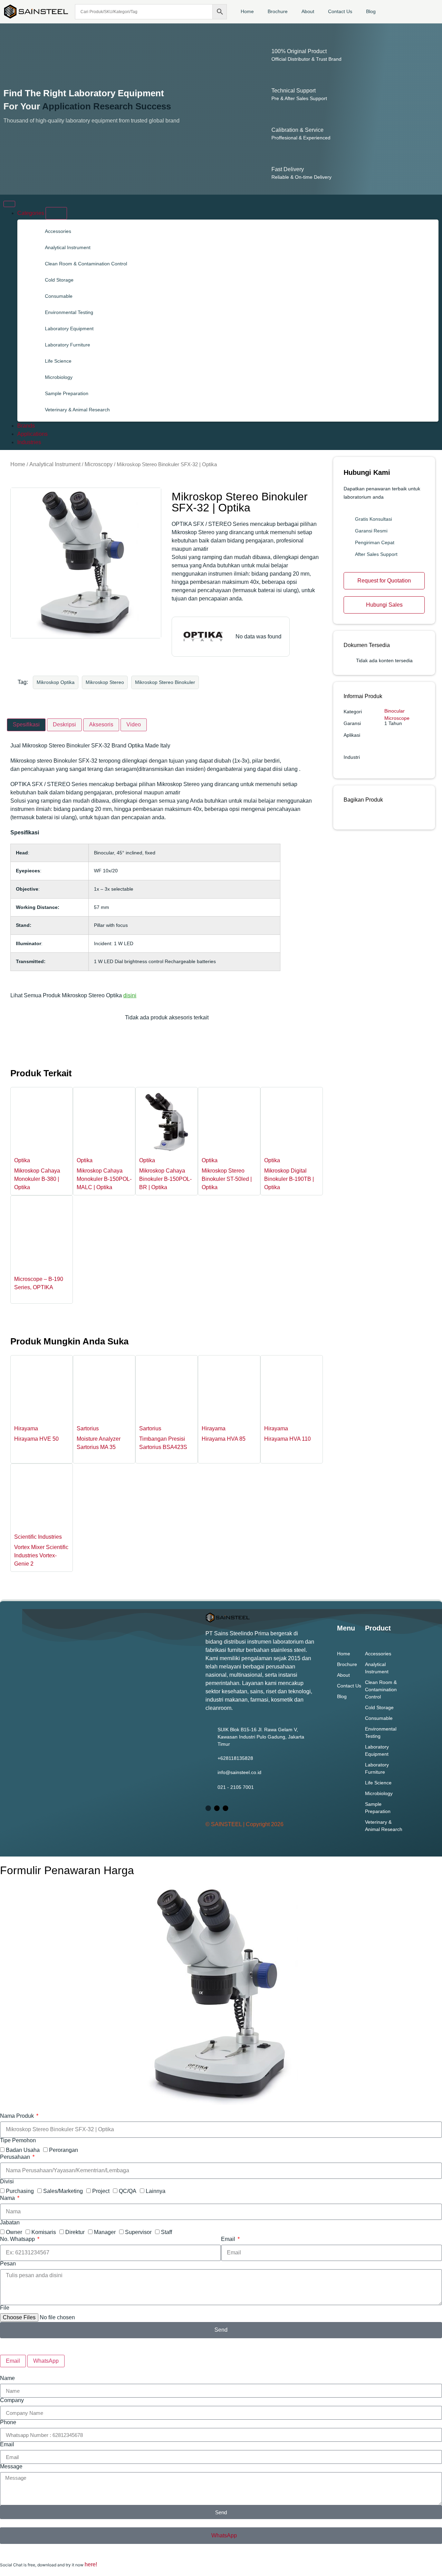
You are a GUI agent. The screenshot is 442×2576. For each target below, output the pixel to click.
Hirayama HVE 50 (36, 1439)
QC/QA (128, 2191)
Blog (371, 11)
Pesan (8, 2264)
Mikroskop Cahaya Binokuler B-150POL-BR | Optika (165, 1179)
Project (101, 2191)
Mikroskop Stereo (105, 682)
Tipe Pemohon (18, 2141)
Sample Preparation (67, 393)
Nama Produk (18, 2116)
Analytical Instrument (68, 247)
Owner (14, 2232)
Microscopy (99, 464)
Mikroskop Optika (56, 682)
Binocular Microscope (397, 714)
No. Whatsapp (18, 2239)
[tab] (26, 725)
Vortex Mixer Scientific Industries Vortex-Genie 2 (41, 1555)
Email (229, 2239)
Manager (105, 2232)
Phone (8, 2422)
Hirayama (26, 1428)
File (5, 2308)
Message (11, 2467)
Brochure (278, 11)
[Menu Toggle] (9, 204)
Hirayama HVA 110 (287, 1439)
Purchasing (20, 2191)
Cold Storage (59, 280)
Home (247, 11)
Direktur (75, 2232)
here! (91, 2564)
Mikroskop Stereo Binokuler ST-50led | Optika (227, 1179)
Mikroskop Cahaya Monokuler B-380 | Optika (37, 1179)
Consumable (59, 296)
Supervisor (138, 2232)
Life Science (58, 361)
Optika (22, 1160)
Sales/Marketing (63, 2191)
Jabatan (10, 2223)
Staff (166, 2232)
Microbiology (59, 377)
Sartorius (88, 1428)
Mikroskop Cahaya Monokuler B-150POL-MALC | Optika (104, 1179)
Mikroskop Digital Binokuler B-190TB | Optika (289, 1179)
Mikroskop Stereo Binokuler (165, 682)
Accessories (58, 231)
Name (7, 2378)
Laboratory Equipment (69, 329)
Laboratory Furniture (68, 345)
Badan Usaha (23, 2150)
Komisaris (44, 2232)
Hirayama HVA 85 (224, 1439)
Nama (8, 2198)
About (308, 11)
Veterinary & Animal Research (77, 410)
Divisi (7, 2182)
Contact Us (340, 11)
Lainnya (156, 2191)
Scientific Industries (38, 1537)
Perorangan (64, 2150)
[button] (346, 815)
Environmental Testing (69, 312)
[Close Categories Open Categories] (56, 213)
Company (12, 2400)
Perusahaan (16, 2157)
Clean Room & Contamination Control (86, 264)
